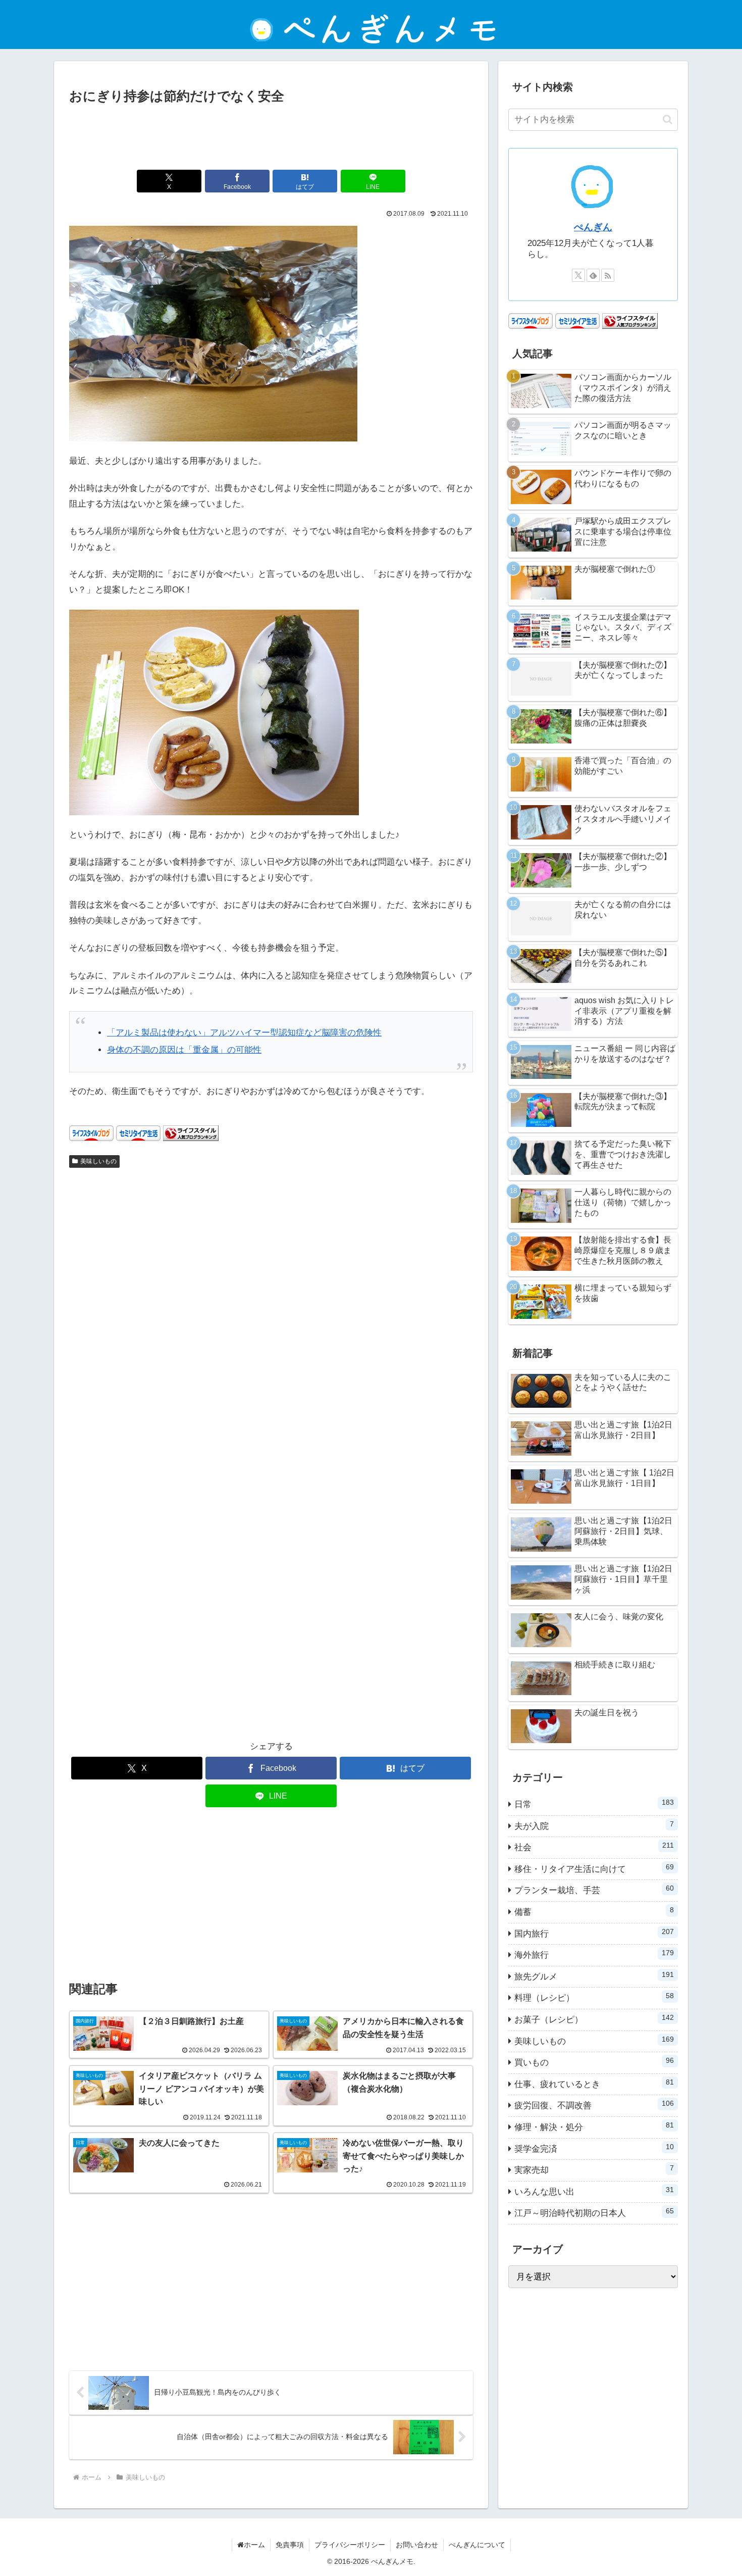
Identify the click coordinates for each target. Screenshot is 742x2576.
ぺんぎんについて (477, 2545)
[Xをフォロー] (578, 275)
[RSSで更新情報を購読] (608, 275)
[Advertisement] (271, 135)
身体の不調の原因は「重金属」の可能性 (184, 1050)
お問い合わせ (417, 2545)
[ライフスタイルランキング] (191, 1133)
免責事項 (290, 2545)
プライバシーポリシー (350, 2545)
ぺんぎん (593, 227)
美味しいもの (98, 1161)
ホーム (254, 2545)
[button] (668, 119)
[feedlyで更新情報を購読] (593, 275)
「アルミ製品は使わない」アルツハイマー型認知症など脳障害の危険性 (244, 1033)
